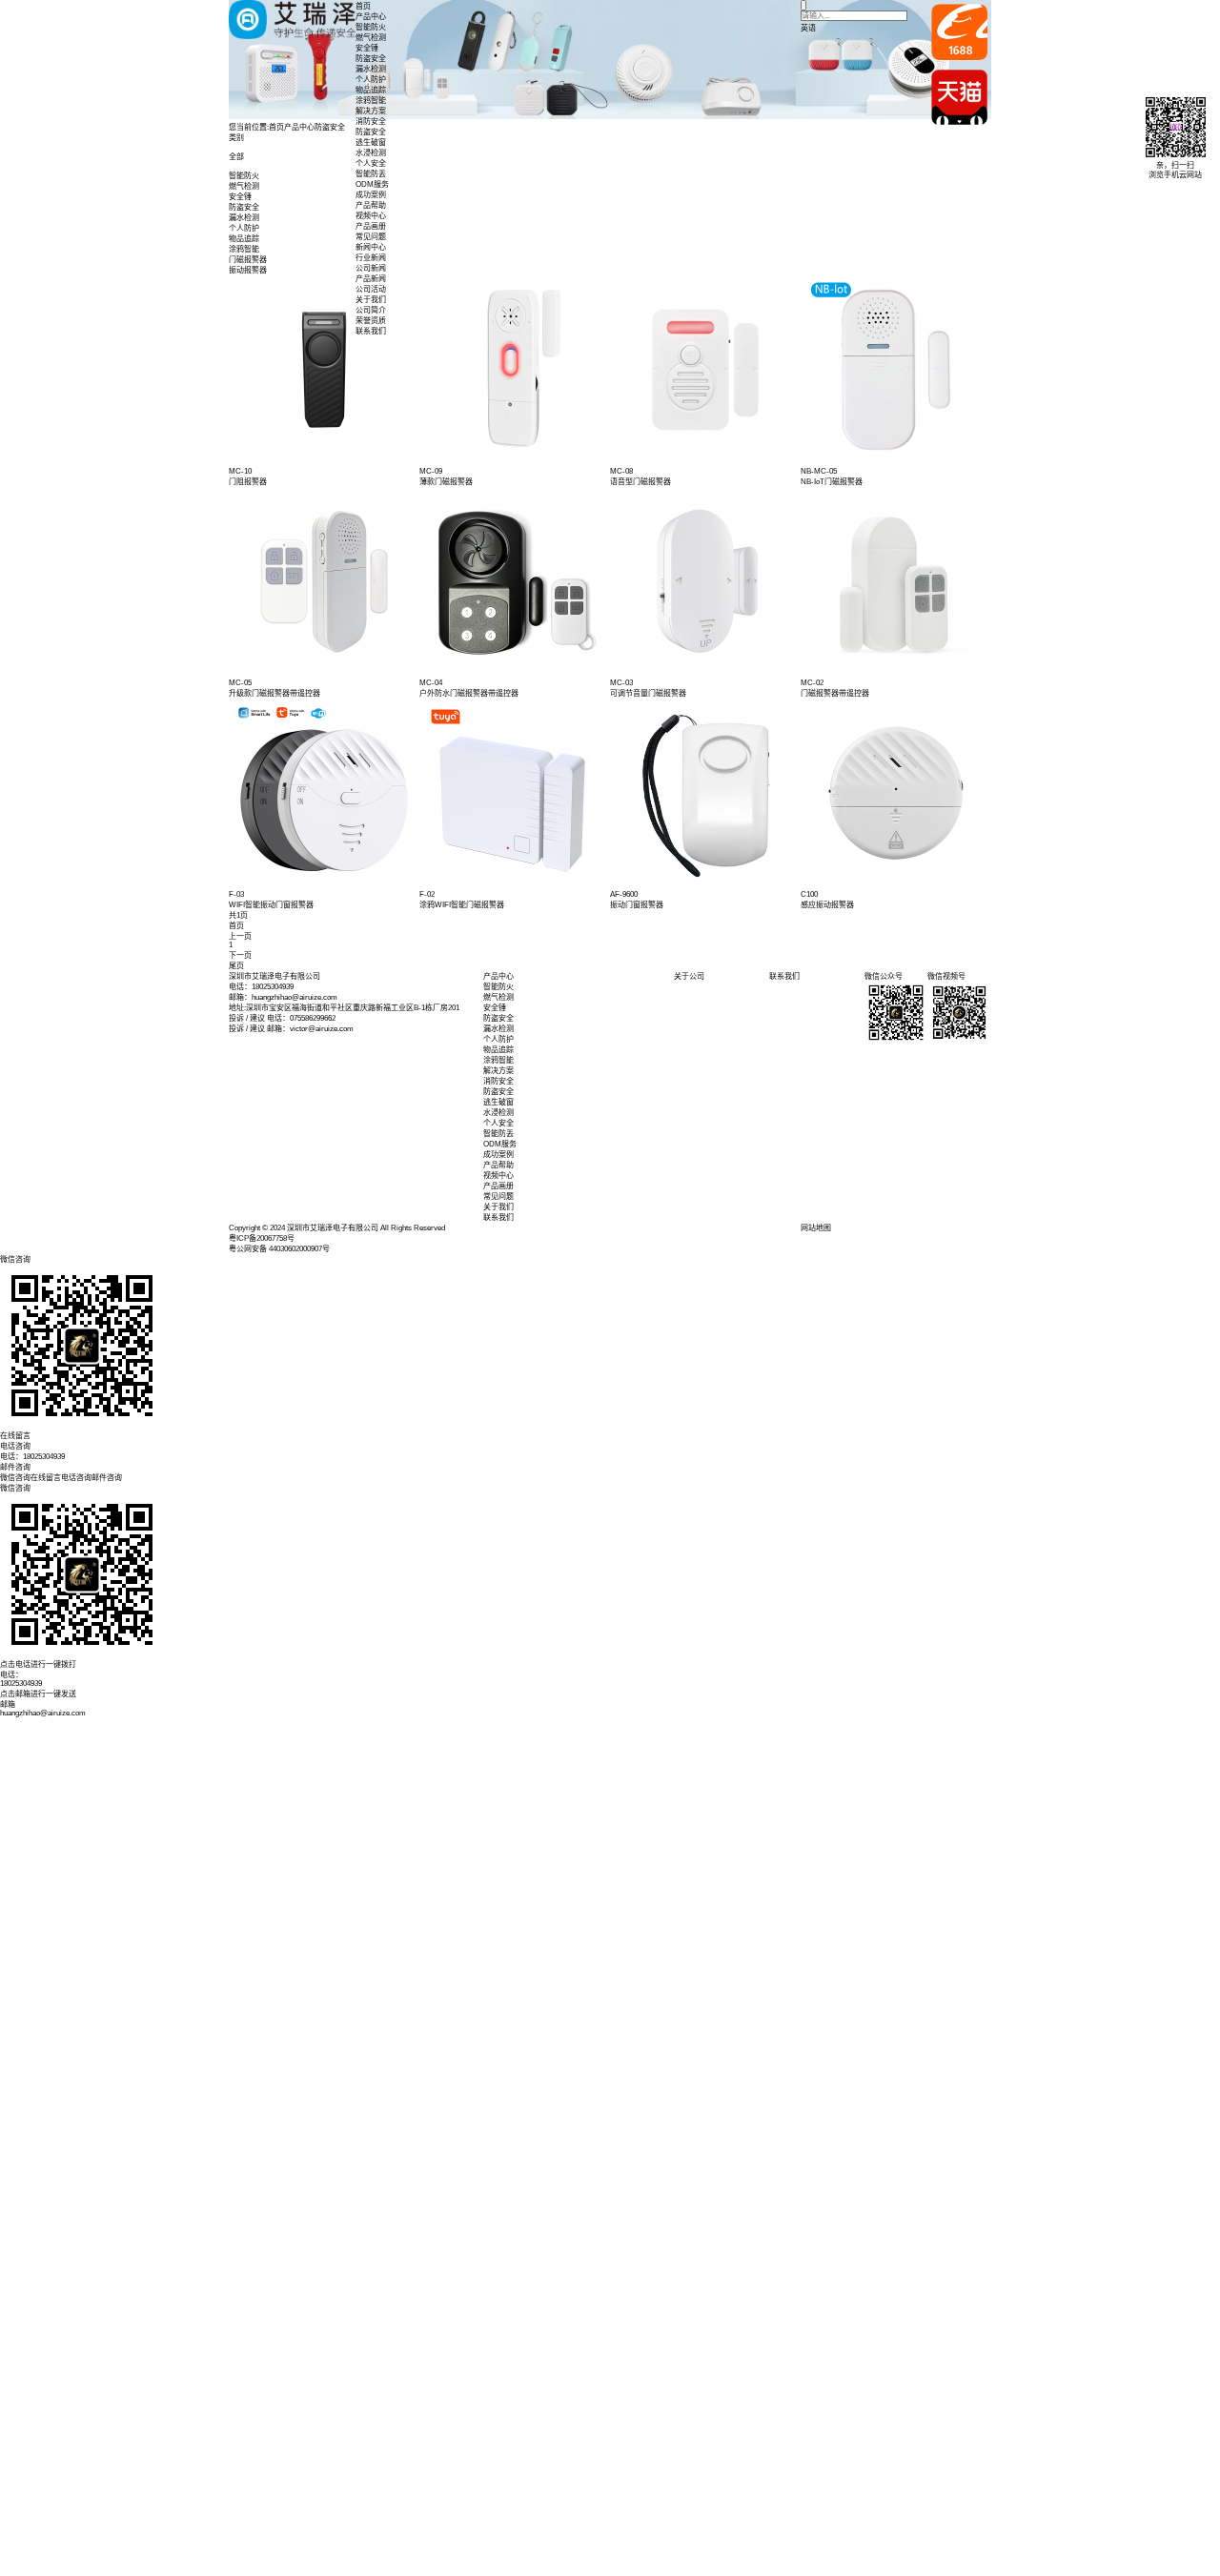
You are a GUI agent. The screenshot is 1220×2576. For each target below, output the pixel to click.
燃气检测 (371, 38)
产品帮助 (371, 205)
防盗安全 (371, 59)
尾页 (236, 966)
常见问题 (371, 237)
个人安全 (371, 163)
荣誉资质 (371, 321)
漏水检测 (371, 69)
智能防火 (371, 27)
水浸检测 (371, 153)
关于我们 (371, 300)
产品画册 (371, 226)
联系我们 (371, 331)
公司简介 (371, 310)
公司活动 (371, 289)
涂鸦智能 (371, 101)
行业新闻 (371, 258)
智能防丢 (371, 174)
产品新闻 (371, 279)
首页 (363, 6)
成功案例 (371, 195)
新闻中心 (371, 247)
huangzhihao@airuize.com (43, 1713)
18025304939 (21, 1684)
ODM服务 (372, 184)
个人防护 (371, 80)
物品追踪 (371, 90)
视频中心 (371, 216)
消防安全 (371, 122)
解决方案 (371, 111)
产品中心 (371, 17)
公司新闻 (371, 268)
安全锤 (367, 48)
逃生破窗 (371, 142)
